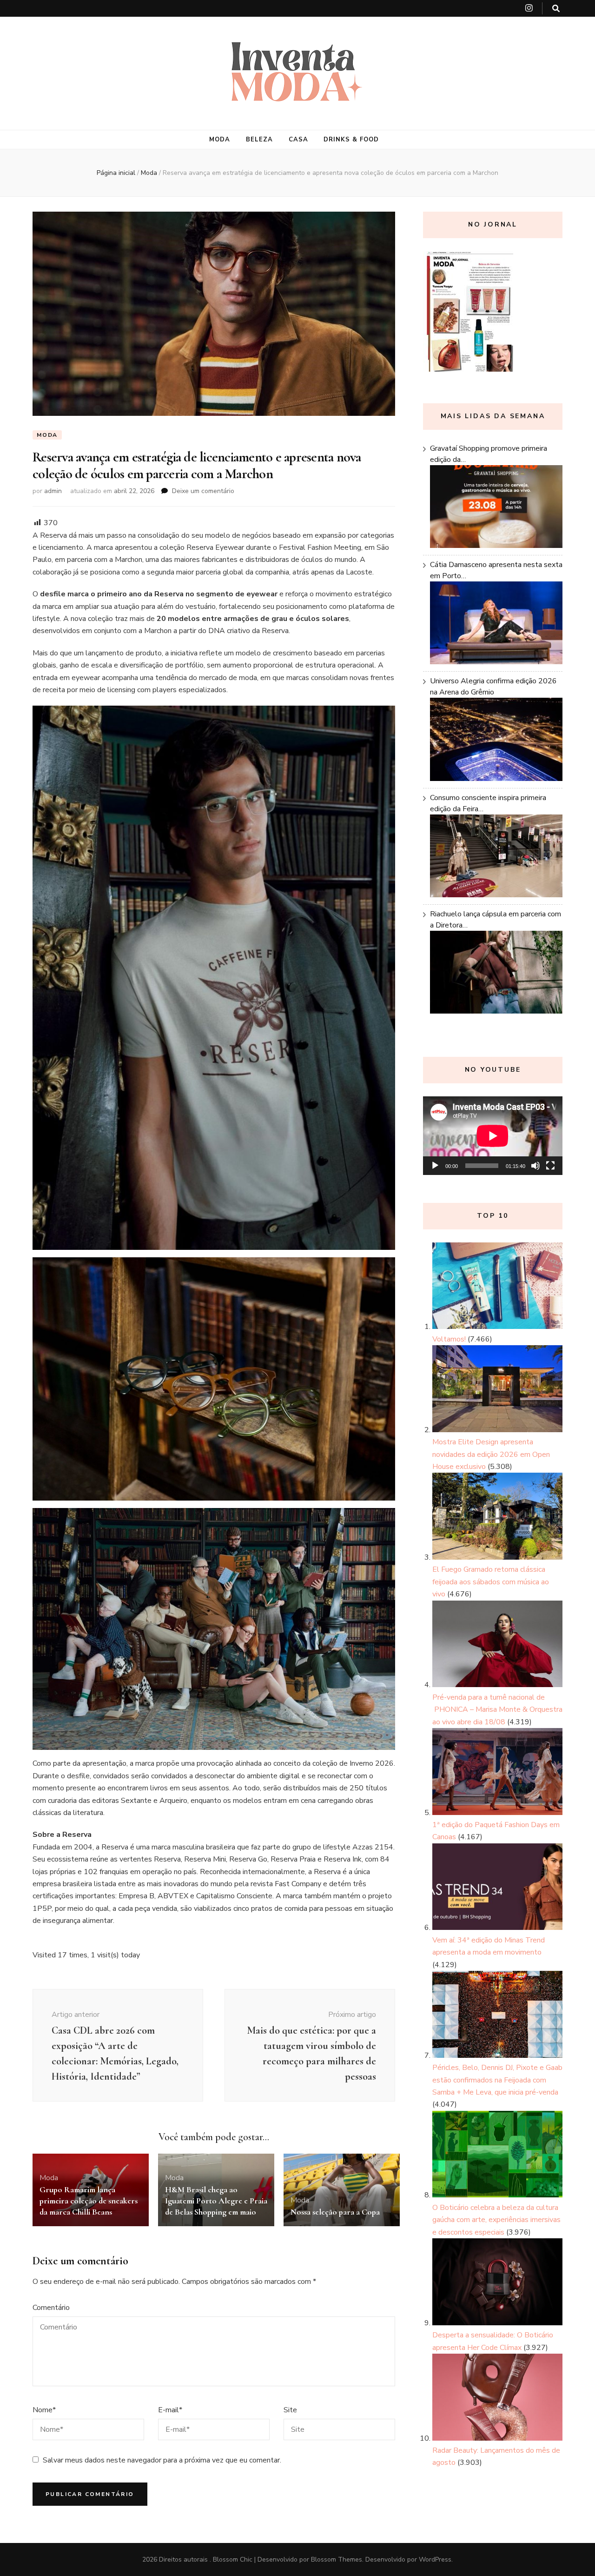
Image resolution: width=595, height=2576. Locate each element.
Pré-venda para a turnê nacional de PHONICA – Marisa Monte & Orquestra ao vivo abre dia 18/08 (497, 1710)
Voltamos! (449, 1339)
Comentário (51, 2308)
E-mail (170, 2410)
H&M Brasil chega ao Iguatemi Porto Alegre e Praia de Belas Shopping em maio (216, 2201)
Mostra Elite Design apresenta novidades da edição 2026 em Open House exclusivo (491, 1454)
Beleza (259, 140)
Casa (298, 140)
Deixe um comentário (203, 491)
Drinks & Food (351, 140)
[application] (493, 1136)
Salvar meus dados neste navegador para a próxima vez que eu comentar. (162, 2460)
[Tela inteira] (550, 1166)
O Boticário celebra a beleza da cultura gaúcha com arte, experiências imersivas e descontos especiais (496, 2220)
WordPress (435, 2559)
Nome (44, 2410)
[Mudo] (535, 1166)
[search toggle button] (556, 9)
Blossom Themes (337, 2559)
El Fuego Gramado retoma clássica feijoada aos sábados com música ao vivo (491, 1582)
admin (53, 491)
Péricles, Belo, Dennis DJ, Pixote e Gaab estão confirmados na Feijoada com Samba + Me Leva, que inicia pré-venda (497, 2080)
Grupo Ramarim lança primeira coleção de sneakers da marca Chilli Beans (89, 2201)
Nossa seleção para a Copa (335, 2212)
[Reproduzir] (435, 1166)
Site (290, 2410)
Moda (220, 140)
